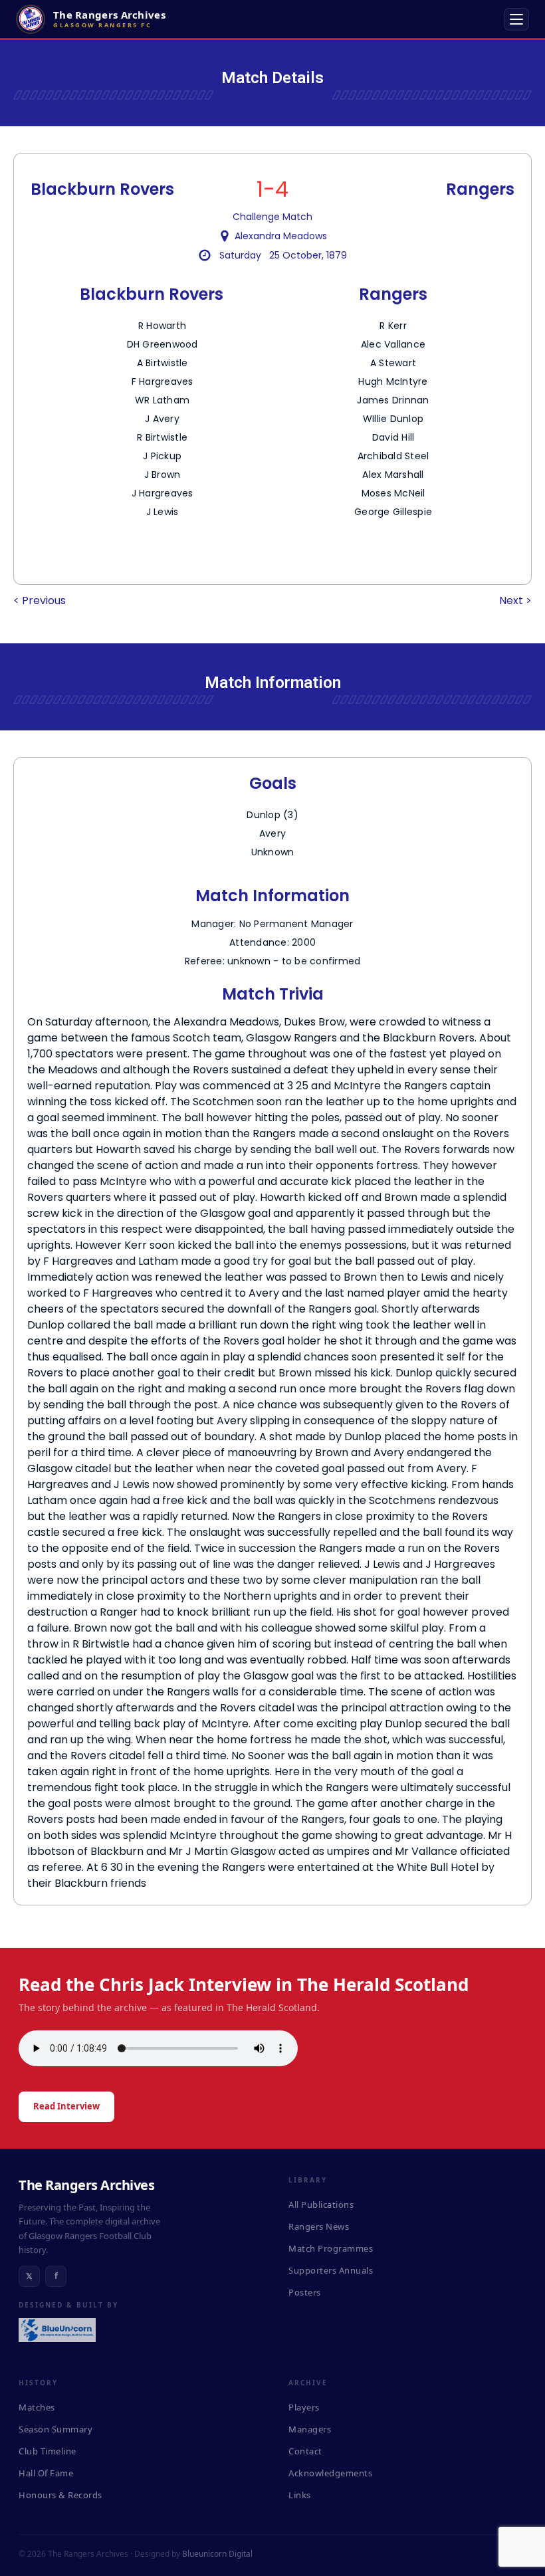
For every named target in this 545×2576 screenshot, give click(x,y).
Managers (310, 2429)
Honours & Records (60, 2495)
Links (300, 2495)
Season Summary (55, 2429)
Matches (37, 2407)
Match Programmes (331, 2248)
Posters (305, 2292)
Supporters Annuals (331, 2270)
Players (304, 2407)
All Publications (321, 2204)
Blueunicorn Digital (217, 2554)
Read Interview (66, 2106)
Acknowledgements (330, 2473)
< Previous (40, 600)
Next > (515, 600)
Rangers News (319, 2226)
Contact (305, 2451)
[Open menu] (516, 19)
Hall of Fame (46, 2473)
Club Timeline (48, 2451)
